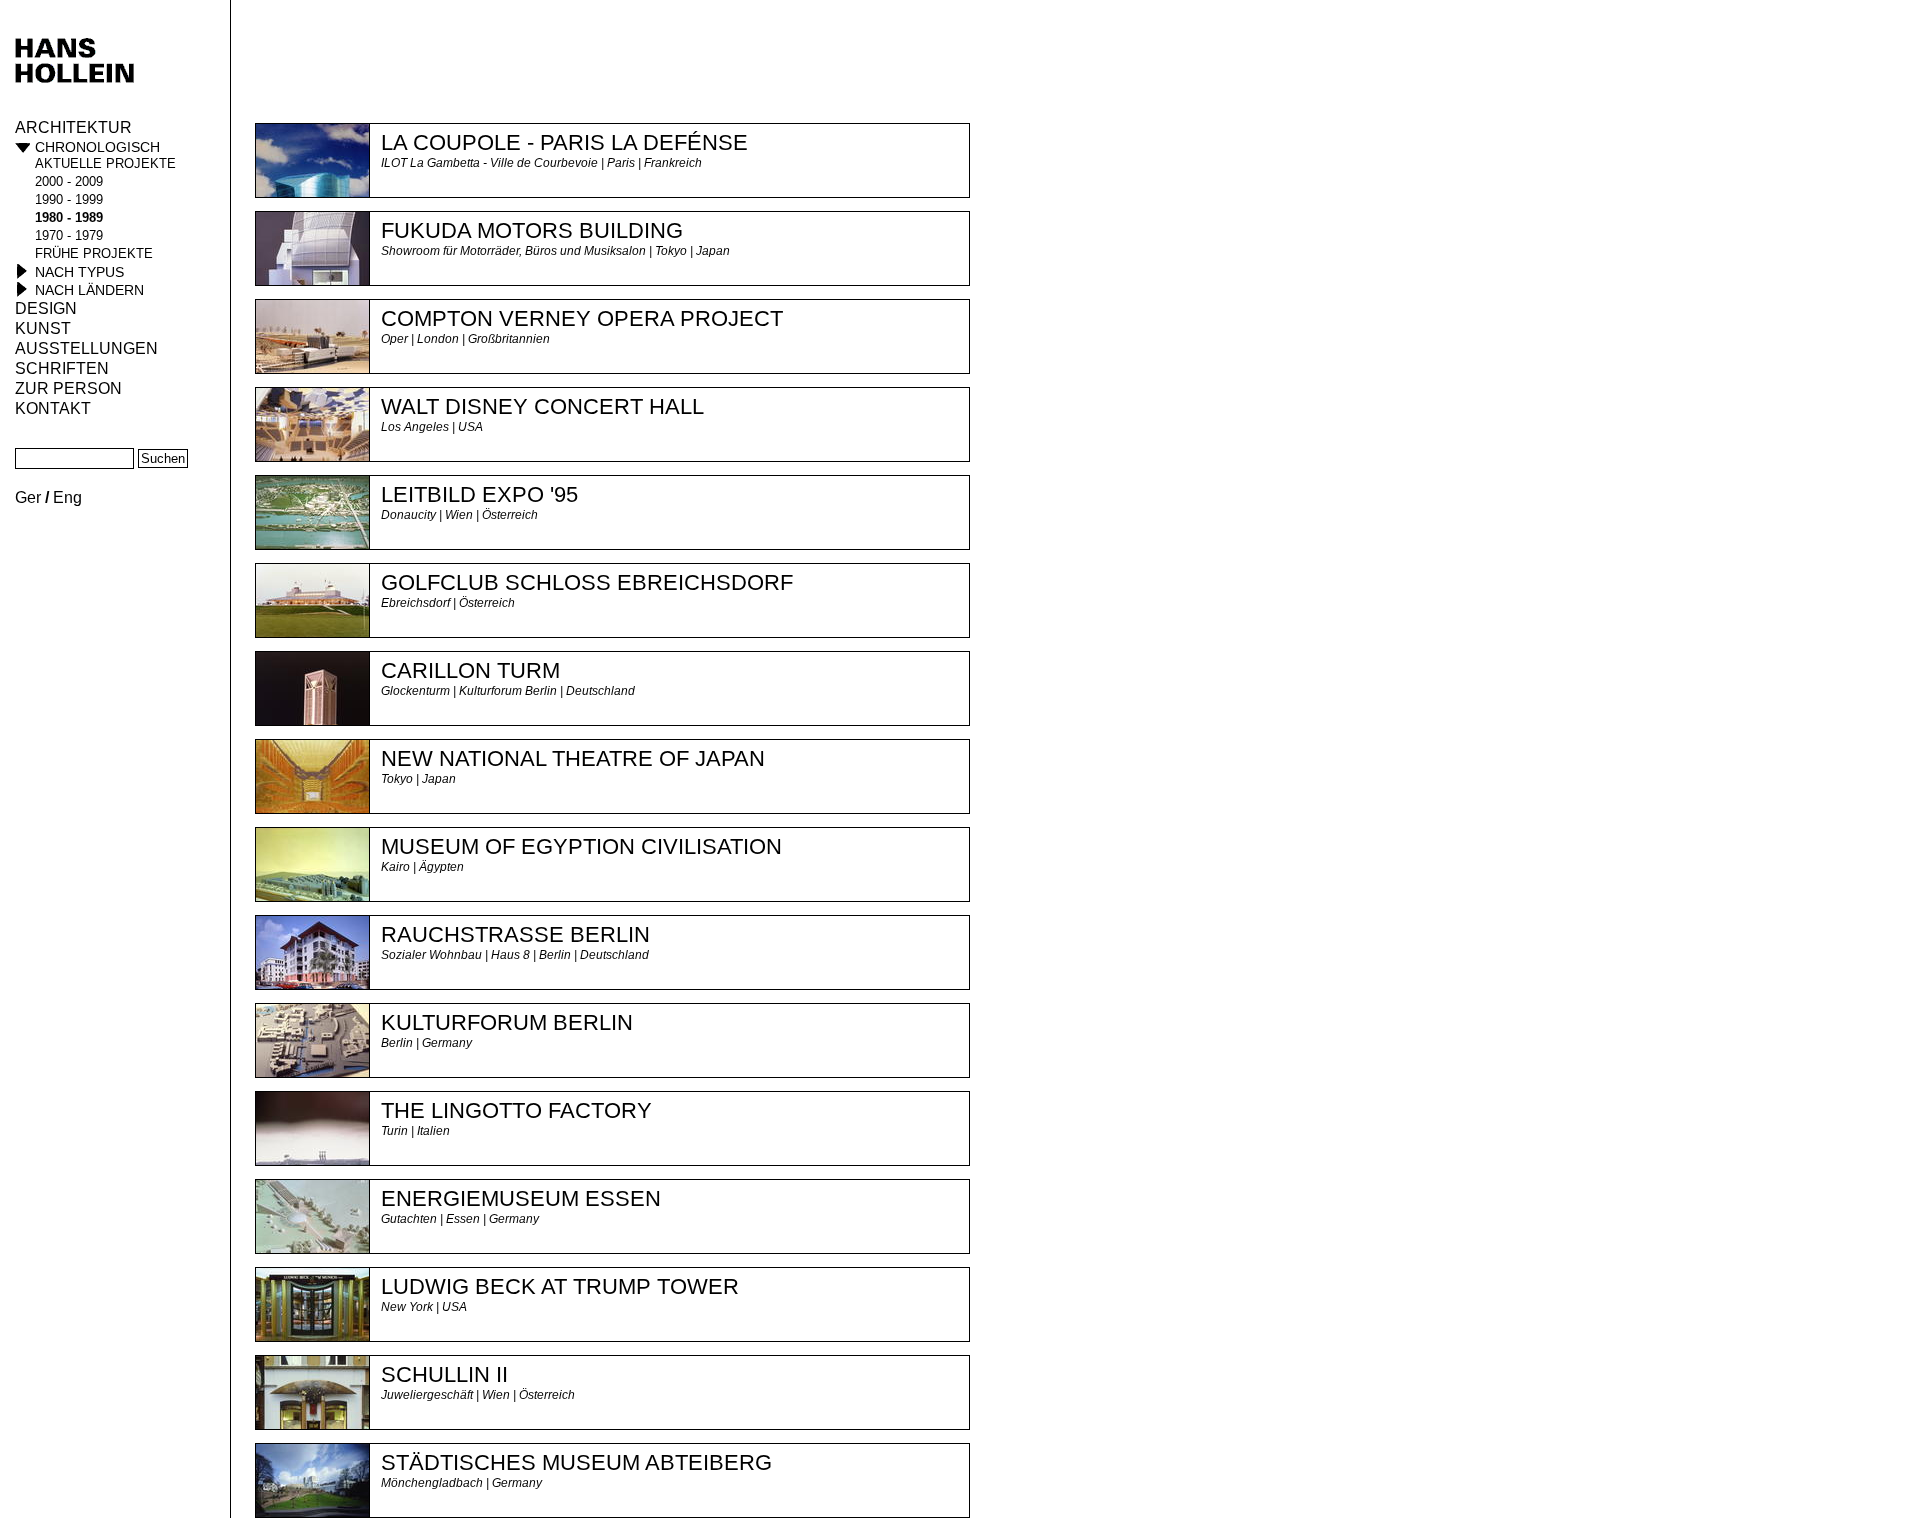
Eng (67, 497)
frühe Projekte (94, 253)
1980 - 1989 (69, 217)
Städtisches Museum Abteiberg (576, 1462)
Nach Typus (79, 272)
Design (46, 308)
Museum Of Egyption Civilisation (581, 846)
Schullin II (444, 1374)
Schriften (62, 368)
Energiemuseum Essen (521, 1198)
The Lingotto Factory (516, 1110)
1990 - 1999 (69, 199)
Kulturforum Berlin (507, 1022)
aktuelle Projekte (105, 163)
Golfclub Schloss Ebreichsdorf (587, 582)
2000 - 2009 (69, 181)
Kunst (43, 328)
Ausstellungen (86, 348)
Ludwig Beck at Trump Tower (560, 1286)
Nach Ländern (89, 290)
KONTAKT (53, 408)
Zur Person (68, 388)
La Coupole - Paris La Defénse (564, 142)
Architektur (73, 127)
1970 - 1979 (69, 235)
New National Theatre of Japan (573, 758)
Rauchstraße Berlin (515, 934)
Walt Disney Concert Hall (542, 406)
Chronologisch (97, 147)
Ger (28, 497)
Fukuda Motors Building (532, 230)
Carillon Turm (470, 670)
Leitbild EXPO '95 (479, 494)
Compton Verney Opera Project (582, 318)
